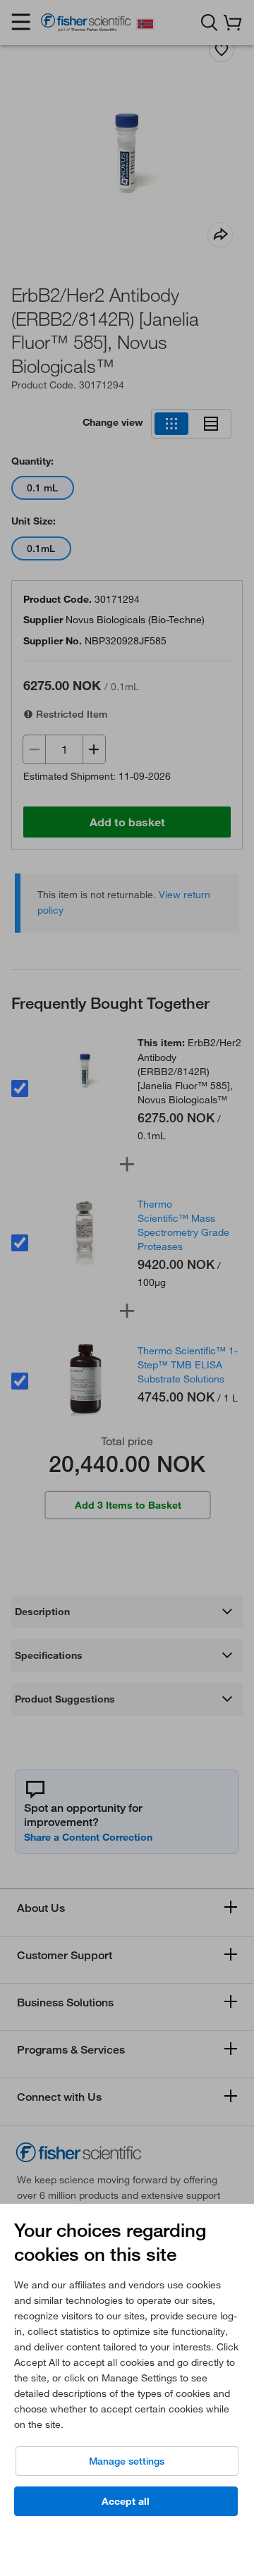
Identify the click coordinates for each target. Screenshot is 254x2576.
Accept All (126, 2501)
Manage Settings (127, 2461)
